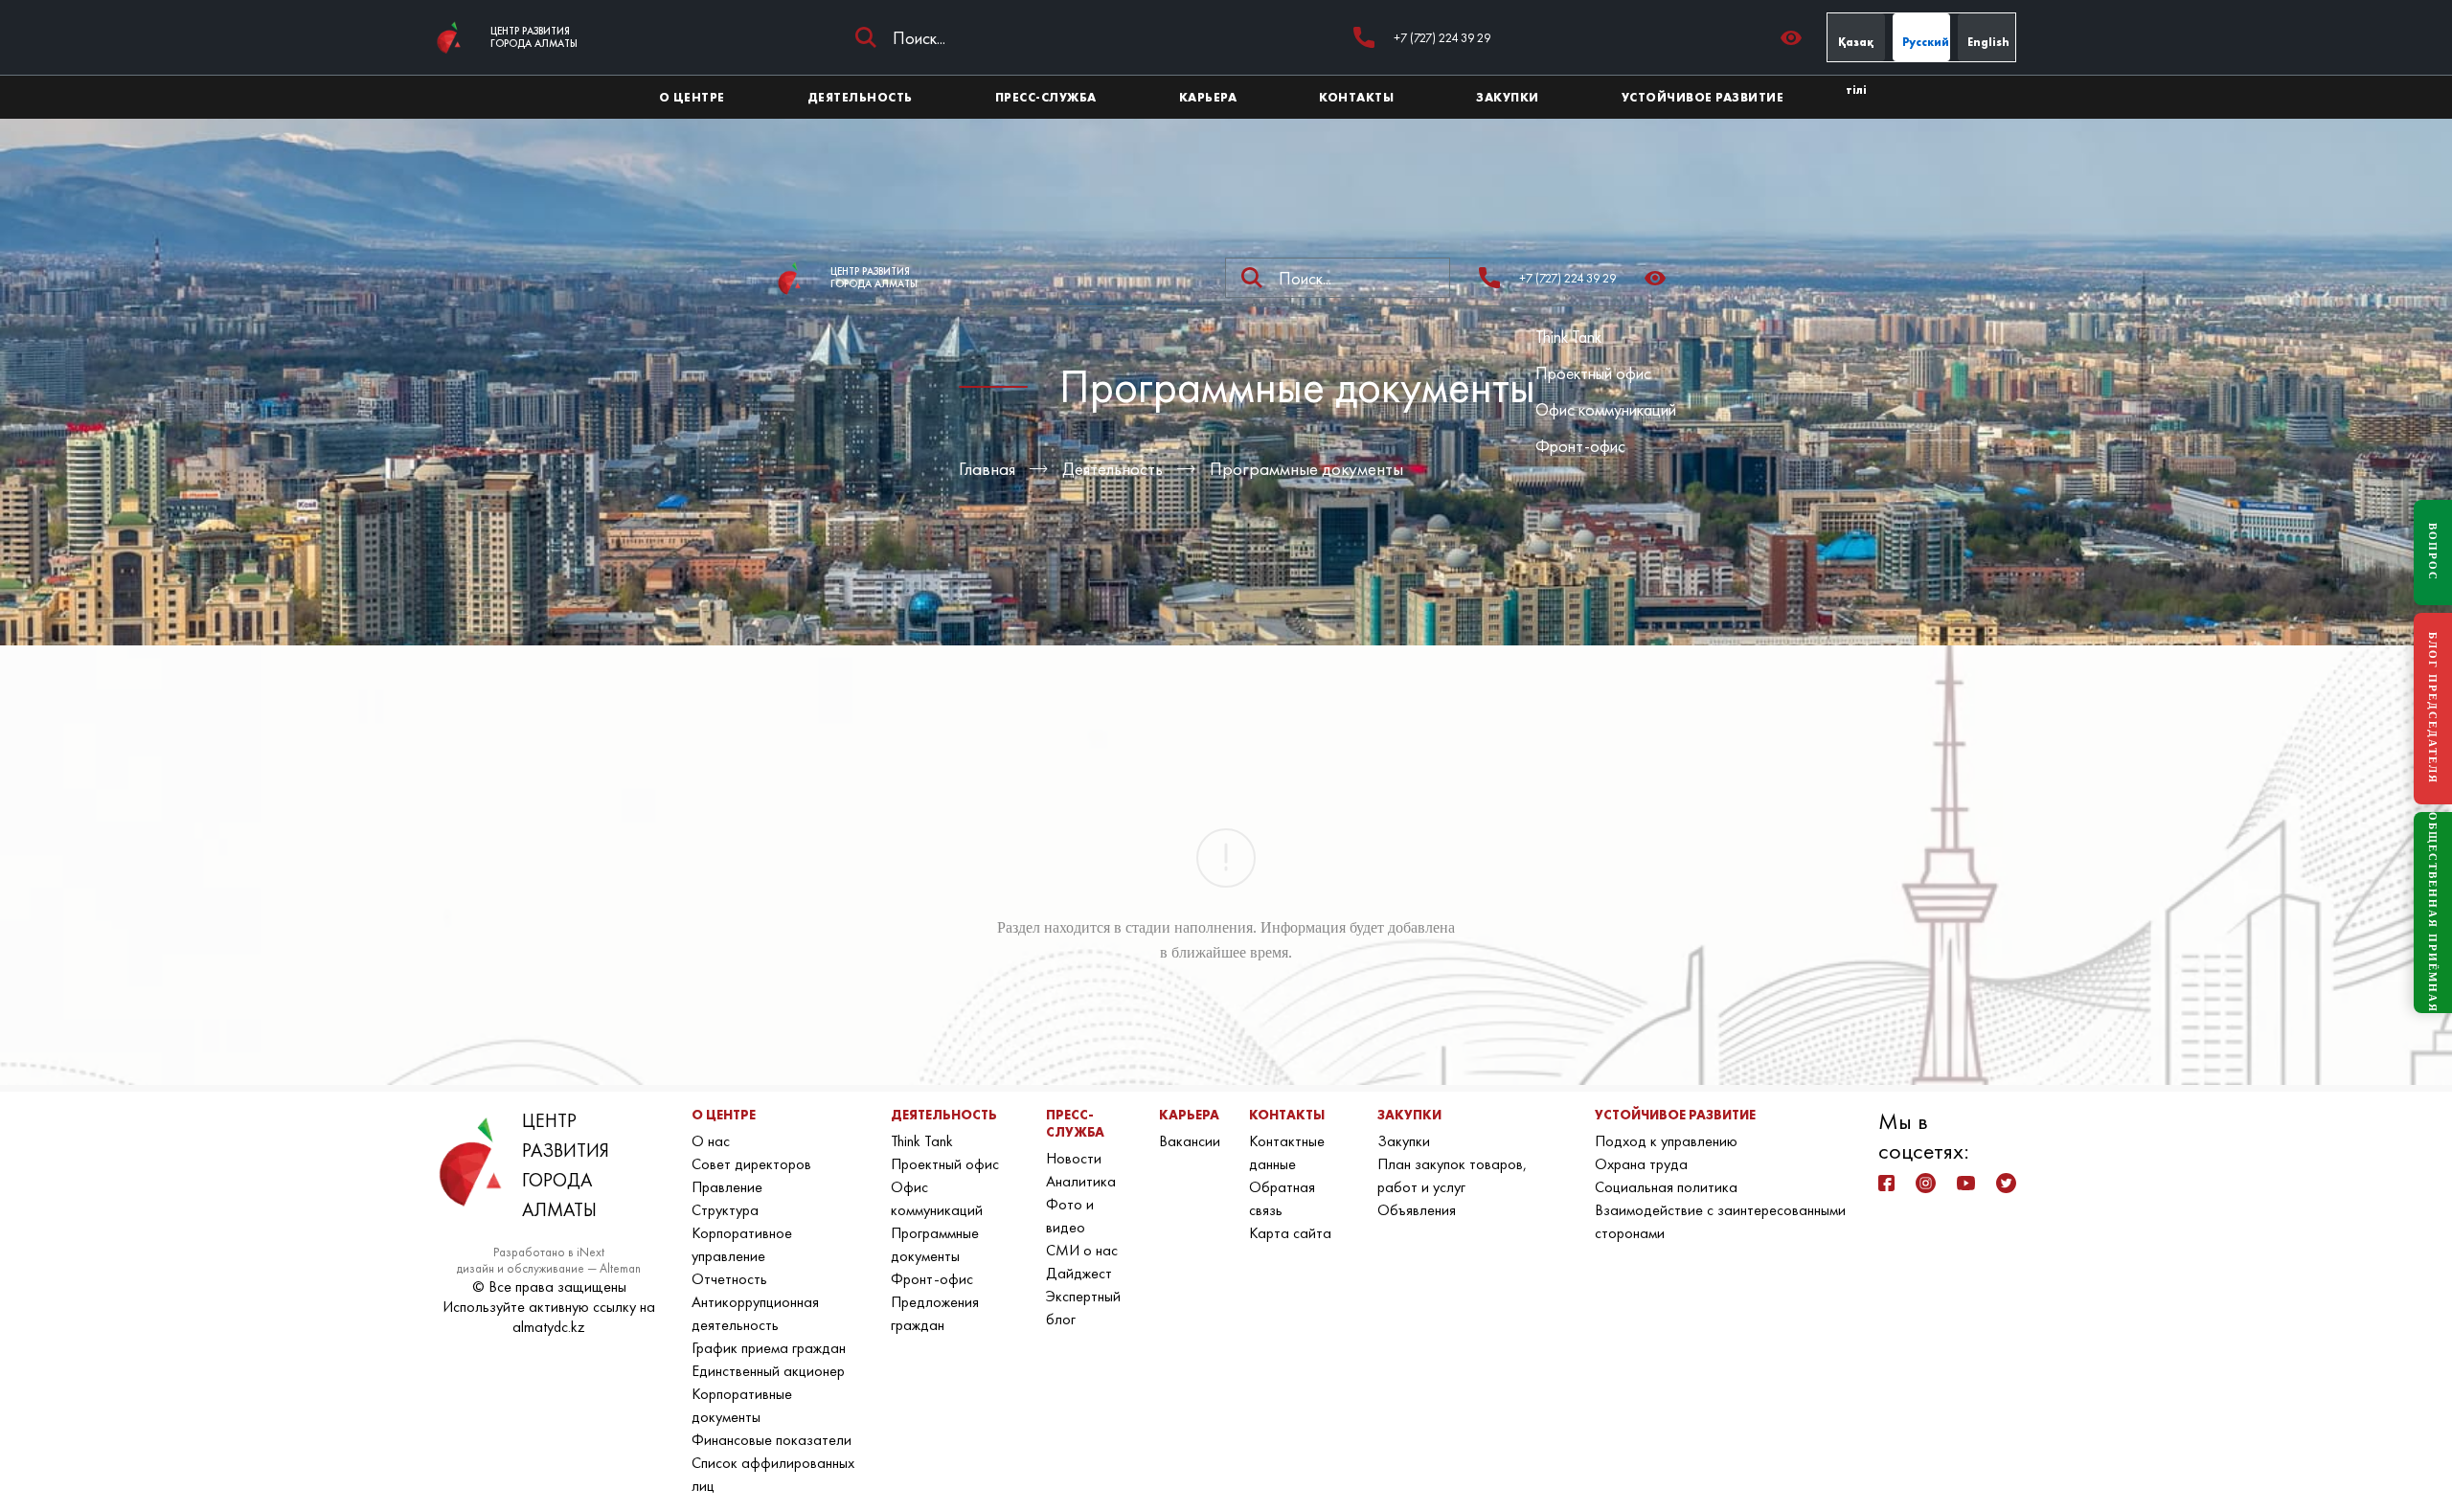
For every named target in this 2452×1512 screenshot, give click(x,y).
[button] (1796, 38)
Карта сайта (1290, 1233)
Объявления (1417, 1210)
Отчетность (729, 1279)
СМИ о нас (1082, 1250)
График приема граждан (769, 1348)
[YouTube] (1966, 1183)
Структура (725, 1210)
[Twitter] (2006, 1183)
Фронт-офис (1580, 446)
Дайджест (1079, 1273)
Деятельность (1112, 469)
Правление (727, 1187)
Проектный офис (1593, 373)
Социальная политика (1666, 1187)
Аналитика (1081, 1181)
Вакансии (1190, 1141)
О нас (711, 1141)
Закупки (1404, 1141)
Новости (1074, 1158)
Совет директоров (751, 1164)
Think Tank (1568, 337)
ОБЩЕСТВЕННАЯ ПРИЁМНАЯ (2433, 913)
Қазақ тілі (1856, 48)
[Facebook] (1886, 1183)
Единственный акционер (768, 1371)
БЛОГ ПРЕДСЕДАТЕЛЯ (2433, 708)
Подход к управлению (1666, 1141)
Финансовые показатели (772, 1440)
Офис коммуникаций (1606, 409)
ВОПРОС (2433, 552)
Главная (987, 469)
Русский (1926, 42)
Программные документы (1306, 469)
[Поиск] (865, 37)
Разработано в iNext (549, 1252)
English (1988, 42)
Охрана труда (1641, 1164)
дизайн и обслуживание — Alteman (549, 1268)
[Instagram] (1926, 1183)
